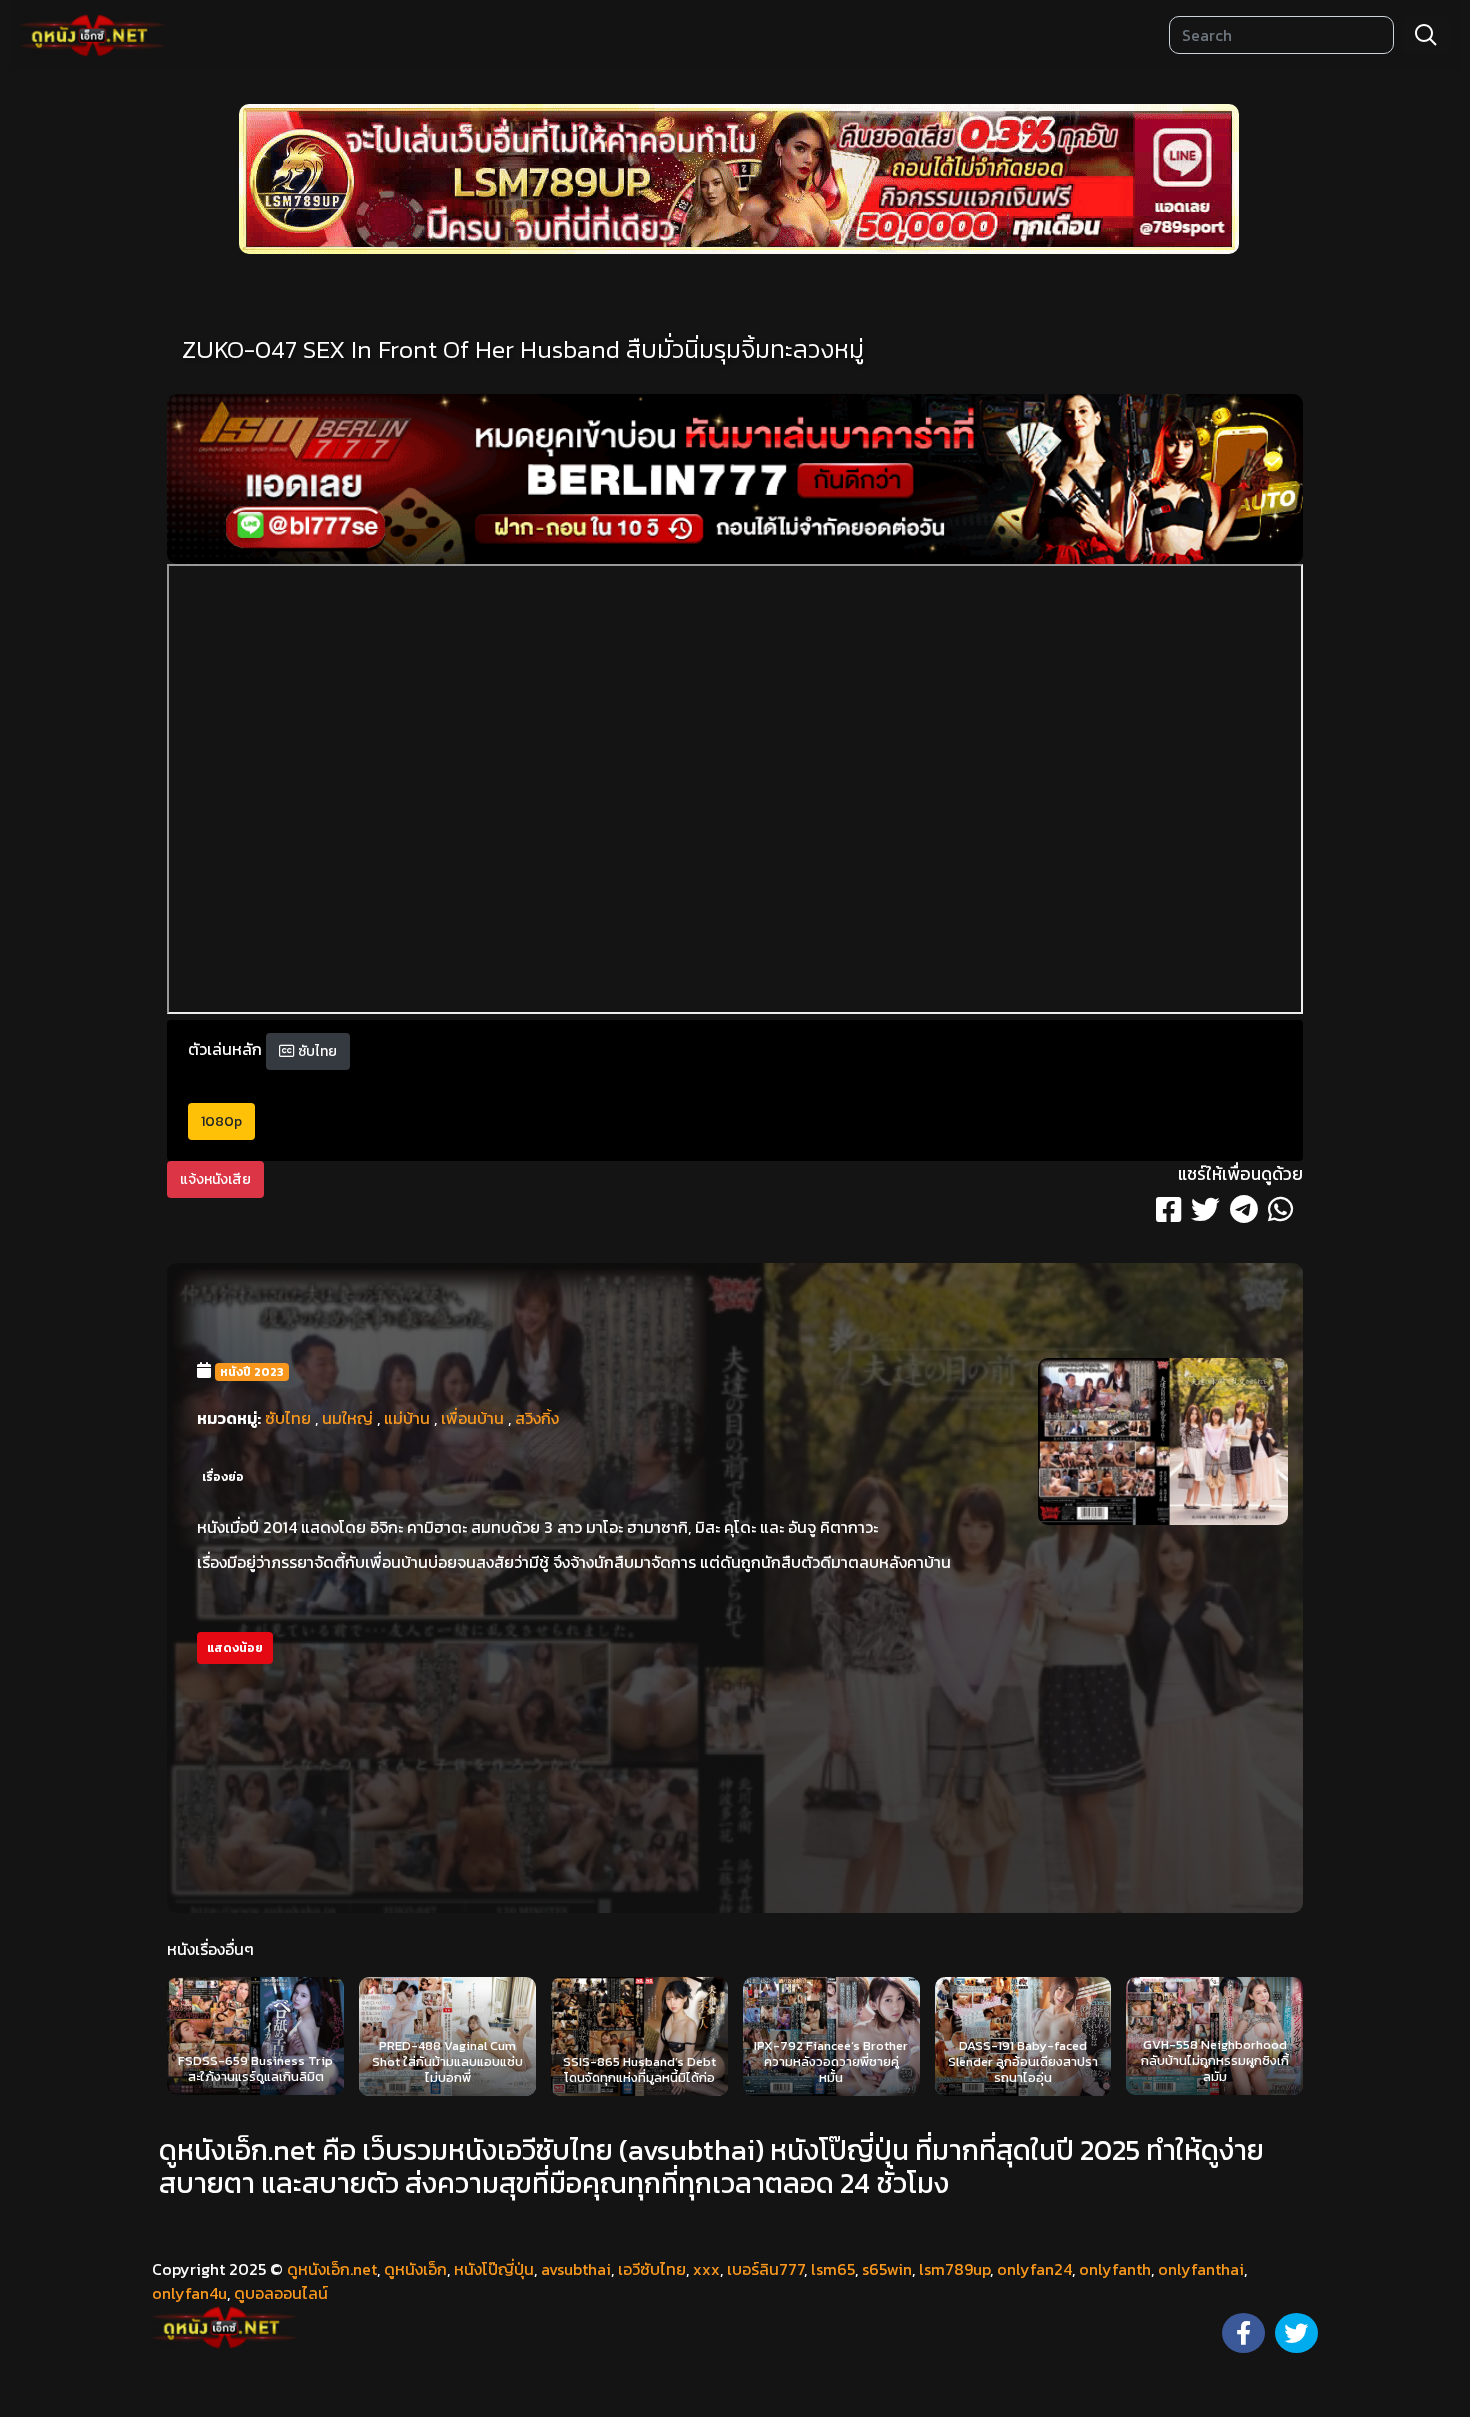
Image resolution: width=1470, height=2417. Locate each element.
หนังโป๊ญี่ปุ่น (494, 2269)
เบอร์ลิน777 (765, 2269)
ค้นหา (1426, 35)
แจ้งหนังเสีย (215, 1179)
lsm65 (833, 2269)
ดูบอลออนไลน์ (281, 2293)
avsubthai (576, 2269)
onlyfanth (1115, 2269)
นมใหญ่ (347, 1418)
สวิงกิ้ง (537, 1418)
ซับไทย (316, 1051)
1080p (221, 1121)
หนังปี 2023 (252, 1372)
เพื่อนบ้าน (472, 1418)
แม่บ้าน (407, 1418)
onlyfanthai (1201, 2269)
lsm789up (954, 2269)
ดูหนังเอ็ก (415, 2269)
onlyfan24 (1034, 2269)
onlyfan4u (189, 2293)
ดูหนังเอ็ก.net (332, 2269)
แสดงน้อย (235, 1648)
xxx (706, 2269)
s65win (887, 2269)
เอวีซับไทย (652, 2269)
